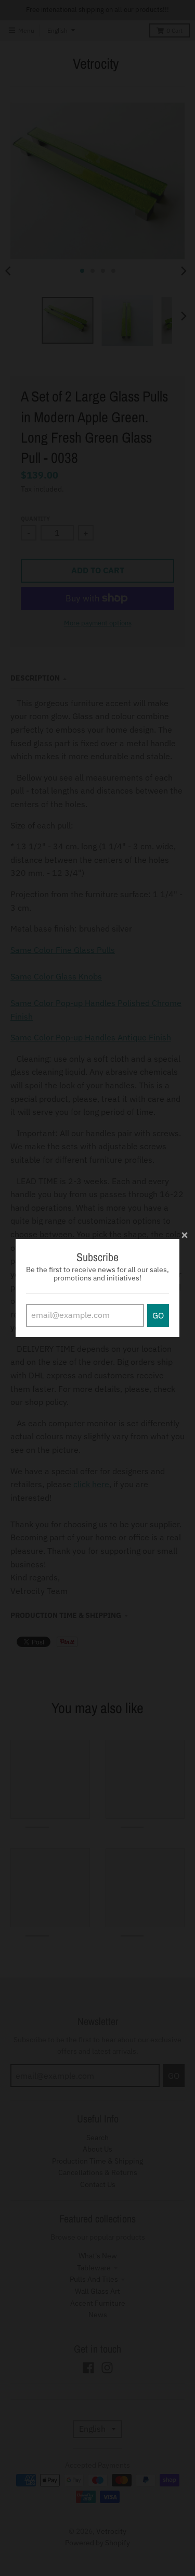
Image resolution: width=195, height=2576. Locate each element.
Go (158, 1315)
